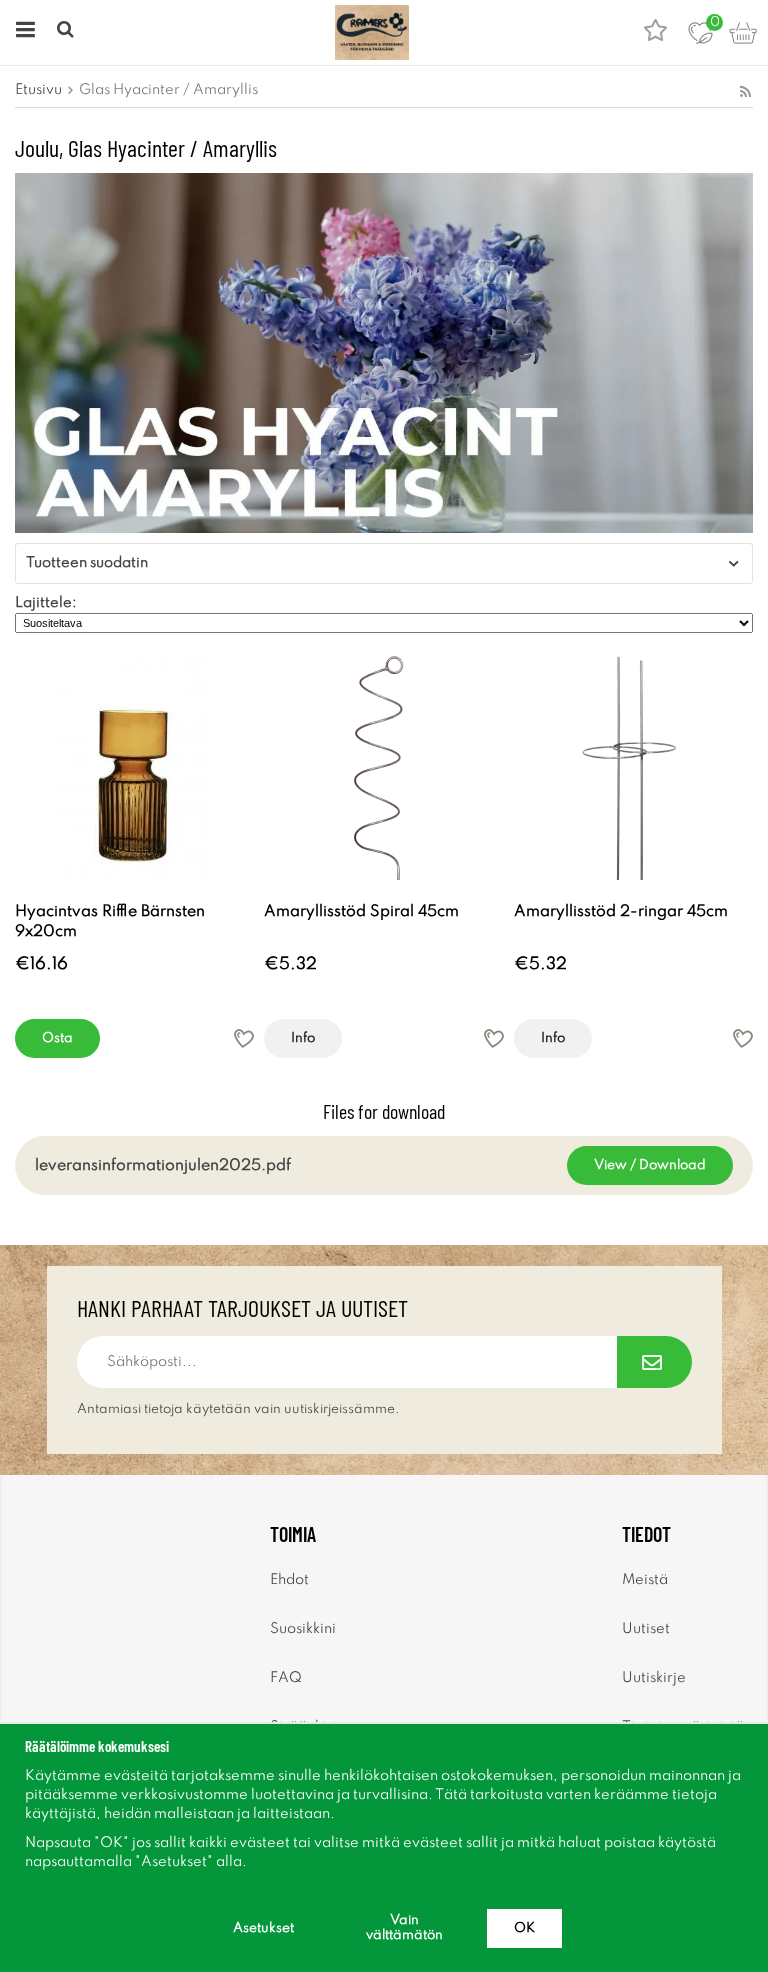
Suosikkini (303, 1629)
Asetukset (263, 1928)
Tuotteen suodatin (87, 563)
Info (303, 1038)
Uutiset (646, 1629)
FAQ (286, 1678)
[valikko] (22, 32)
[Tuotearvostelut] (655, 32)
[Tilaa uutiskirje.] (654, 1362)
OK (524, 1928)
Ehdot (289, 1580)
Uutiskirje (654, 1678)
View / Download (650, 1165)
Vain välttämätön (404, 1928)
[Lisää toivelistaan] (244, 1038)
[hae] (67, 32)
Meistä (645, 1580)
